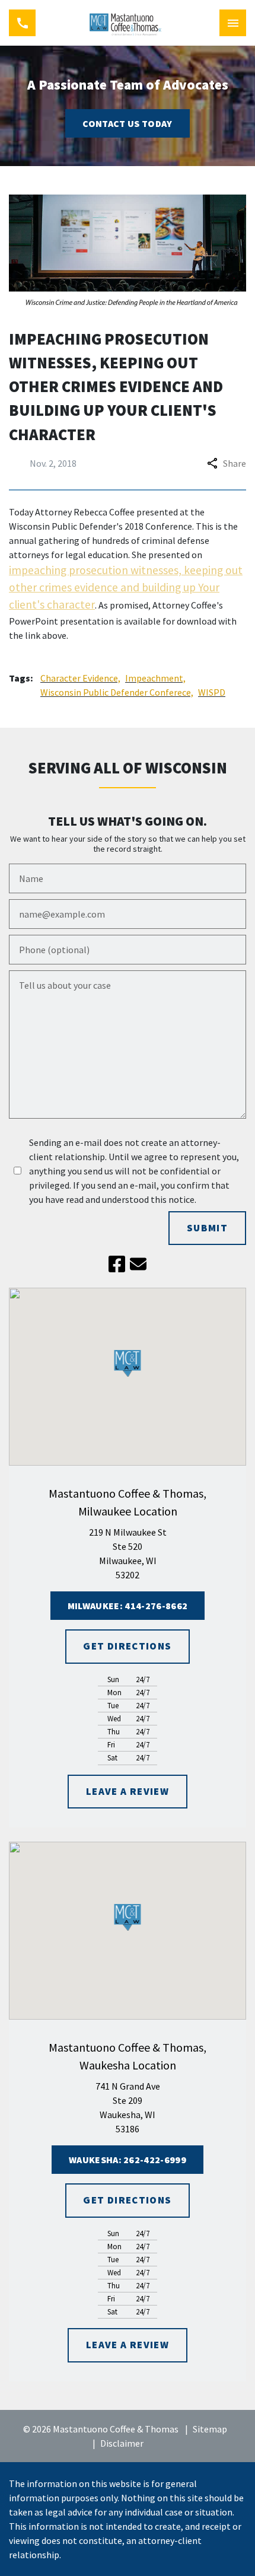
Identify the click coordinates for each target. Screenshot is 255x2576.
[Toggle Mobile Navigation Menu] (233, 23)
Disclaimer (122, 2443)
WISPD (212, 692)
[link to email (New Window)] (138, 1264)
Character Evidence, (80, 678)
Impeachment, (155, 678)
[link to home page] (128, 23)
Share (235, 463)
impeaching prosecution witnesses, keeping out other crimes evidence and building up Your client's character (126, 588)
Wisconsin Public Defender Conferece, (117, 692)
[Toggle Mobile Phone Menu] (22, 23)
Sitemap (210, 2429)
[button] (128, 1363)
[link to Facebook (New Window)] (117, 1264)
